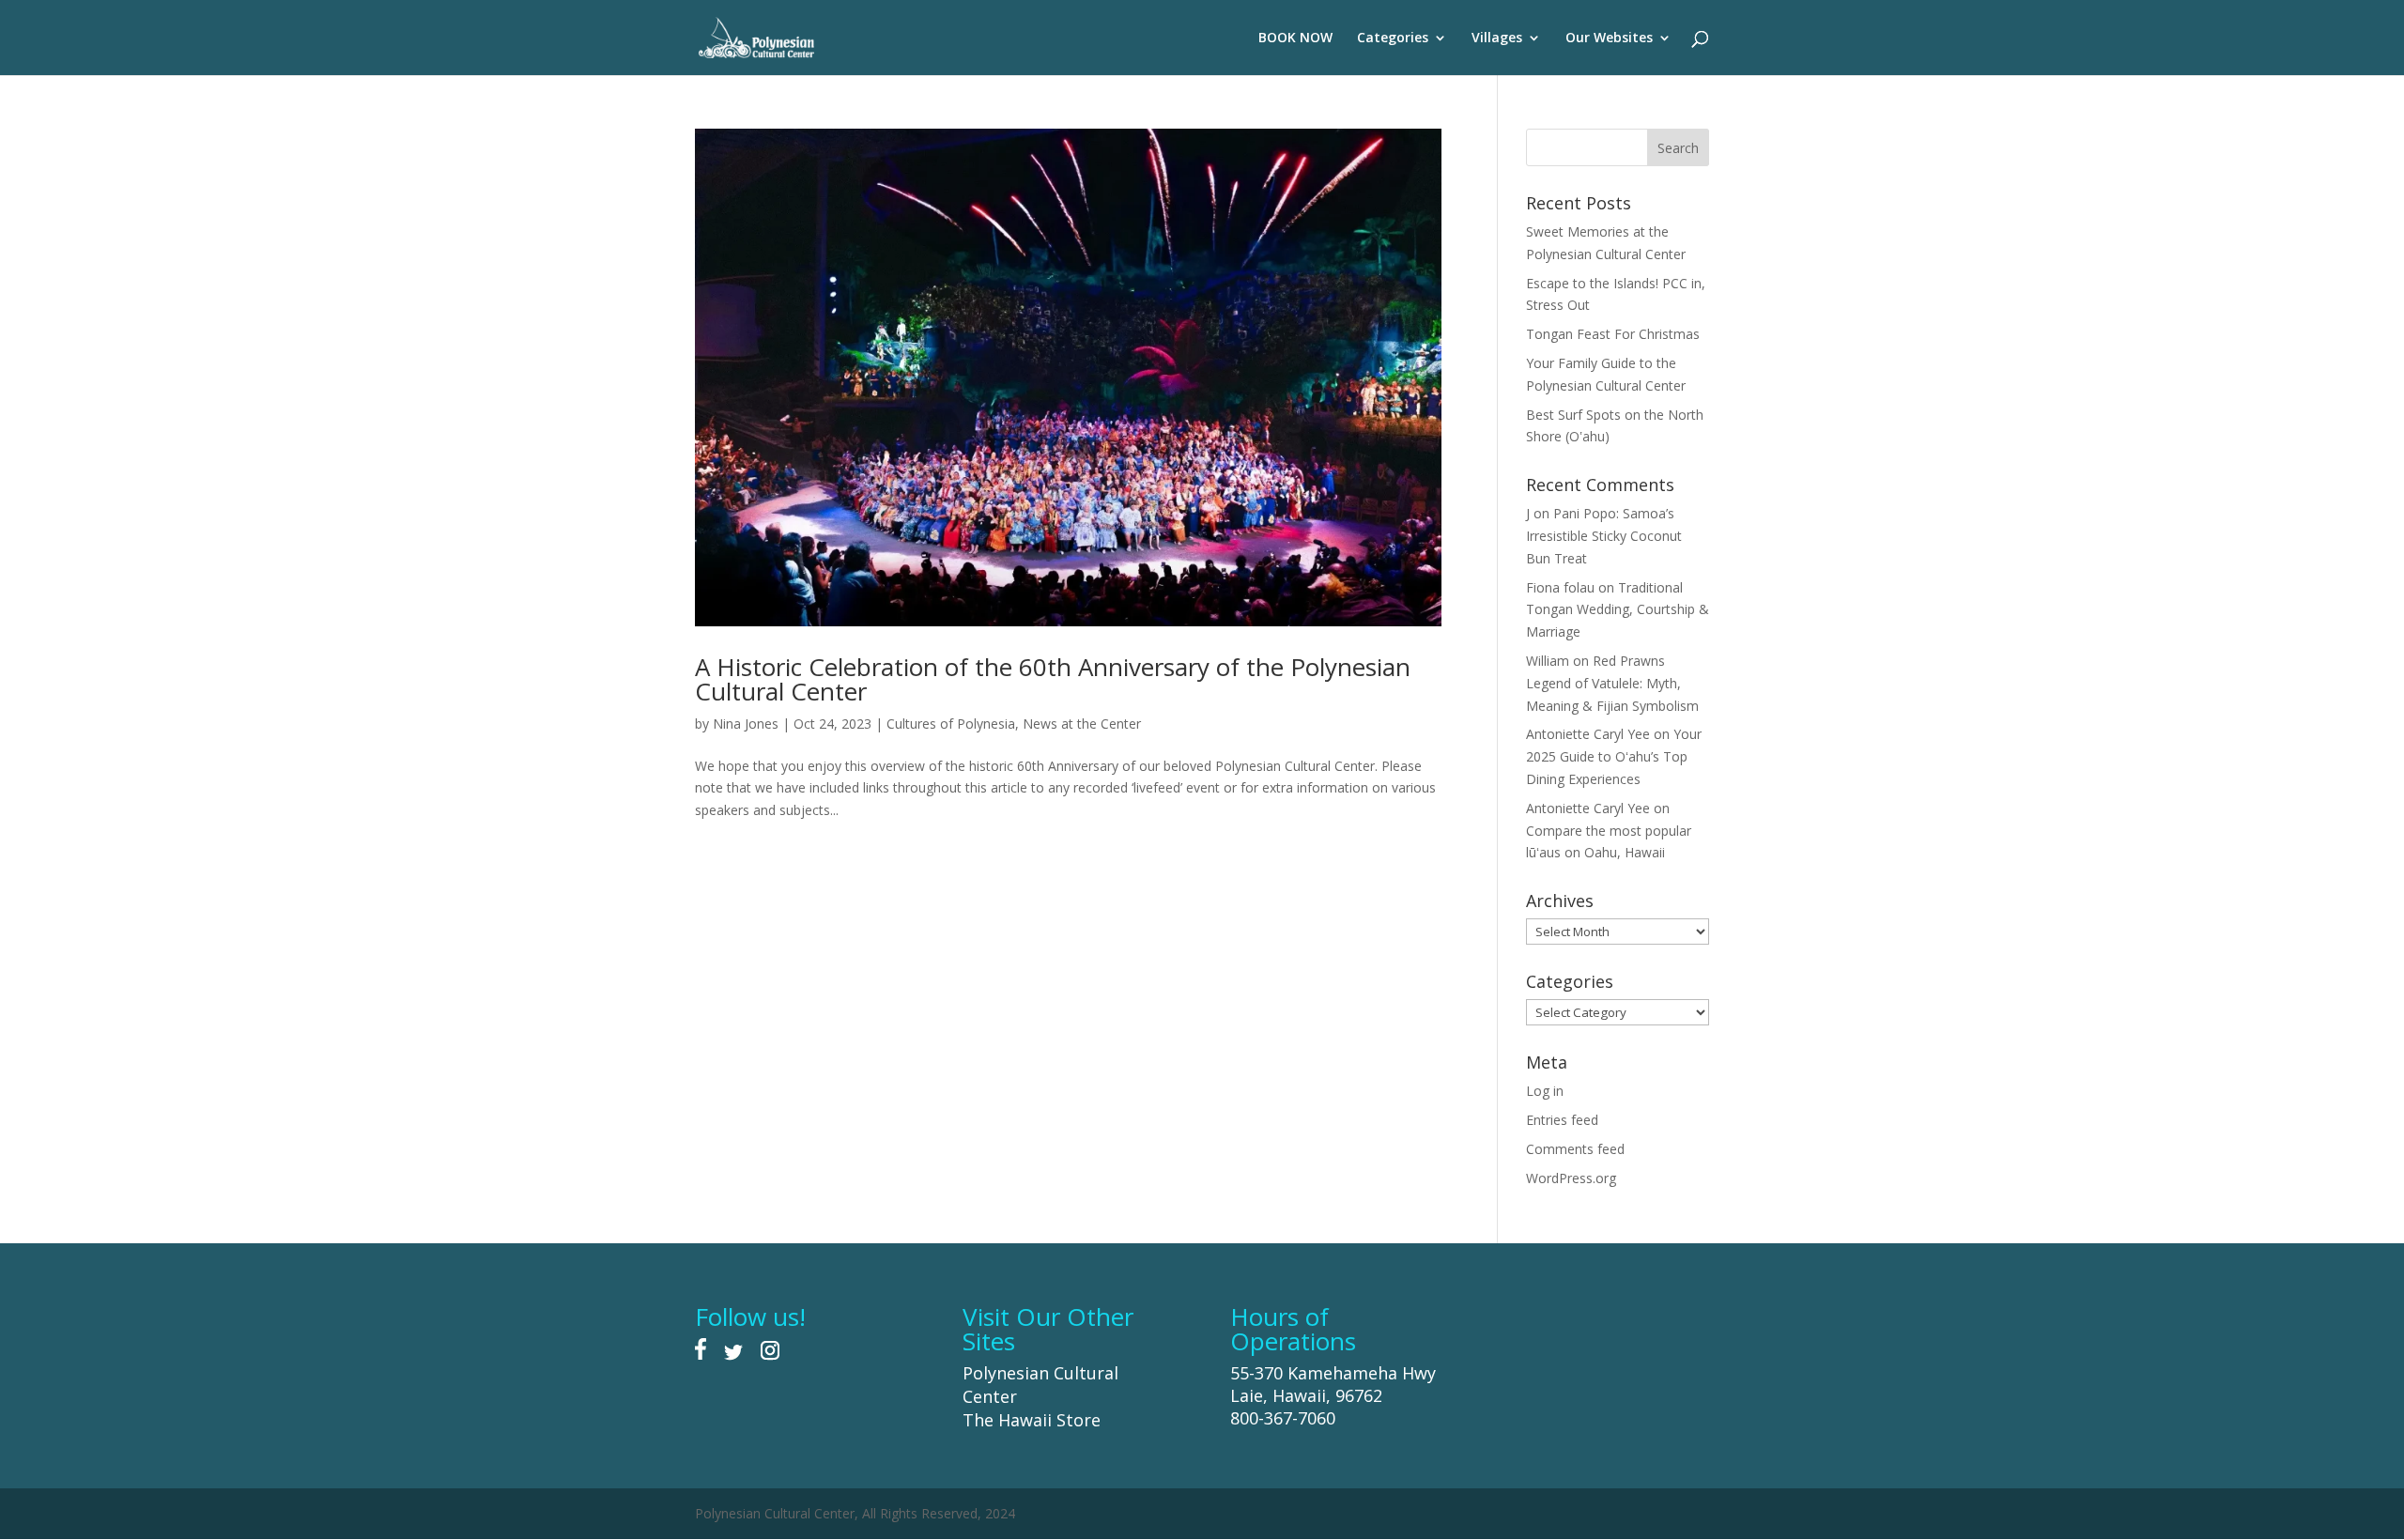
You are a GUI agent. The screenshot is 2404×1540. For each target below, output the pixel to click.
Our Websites (1609, 38)
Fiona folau (1560, 587)
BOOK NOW (1295, 38)
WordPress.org (1571, 1178)
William (1548, 661)
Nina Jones (746, 724)
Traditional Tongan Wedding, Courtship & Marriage (1618, 610)
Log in (1545, 1091)
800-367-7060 (1283, 1418)
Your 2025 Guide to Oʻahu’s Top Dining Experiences (1614, 756)
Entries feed (1562, 1120)
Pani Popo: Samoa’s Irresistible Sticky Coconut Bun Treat (1604, 536)
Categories (1393, 38)
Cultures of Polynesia (951, 724)
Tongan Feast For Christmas (1613, 334)
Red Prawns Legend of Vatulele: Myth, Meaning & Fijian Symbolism (1612, 683)
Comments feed (1575, 1149)
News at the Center (1082, 724)
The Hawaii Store (1032, 1420)
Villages (1497, 38)
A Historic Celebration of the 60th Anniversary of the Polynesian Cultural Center (1053, 679)
